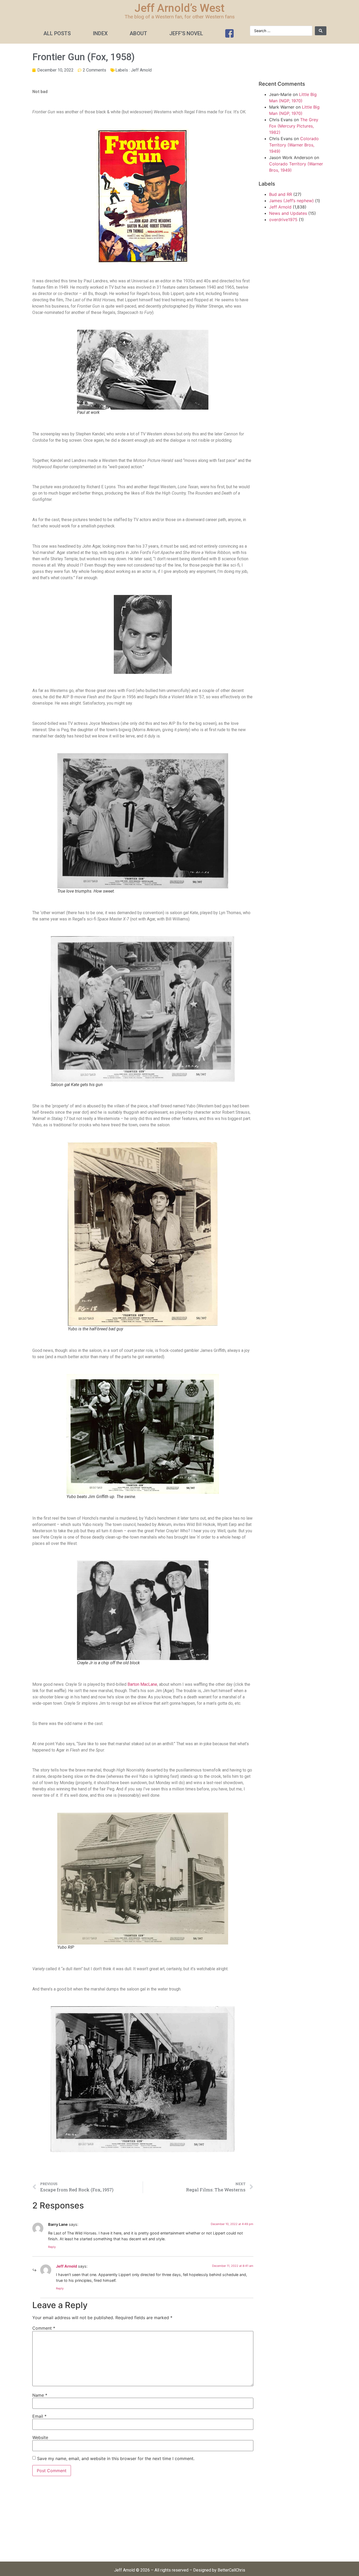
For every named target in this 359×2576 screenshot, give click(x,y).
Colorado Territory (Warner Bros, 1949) (294, 145)
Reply (52, 2247)
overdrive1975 (283, 220)
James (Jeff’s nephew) (291, 201)
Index (100, 33)
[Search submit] (321, 31)
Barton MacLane (142, 1684)
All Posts (57, 33)
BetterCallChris (231, 2570)
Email (39, 2416)
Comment (44, 2328)
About (138, 33)
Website (40, 2437)
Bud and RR (281, 194)
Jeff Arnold (141, 70)
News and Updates (288, 213)
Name (40, 2395)
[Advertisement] (143, 2522)
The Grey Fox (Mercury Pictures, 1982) (294, 126)
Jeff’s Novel (186, 33)
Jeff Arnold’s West (179, 8)
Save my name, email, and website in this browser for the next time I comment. (116, 2458)
